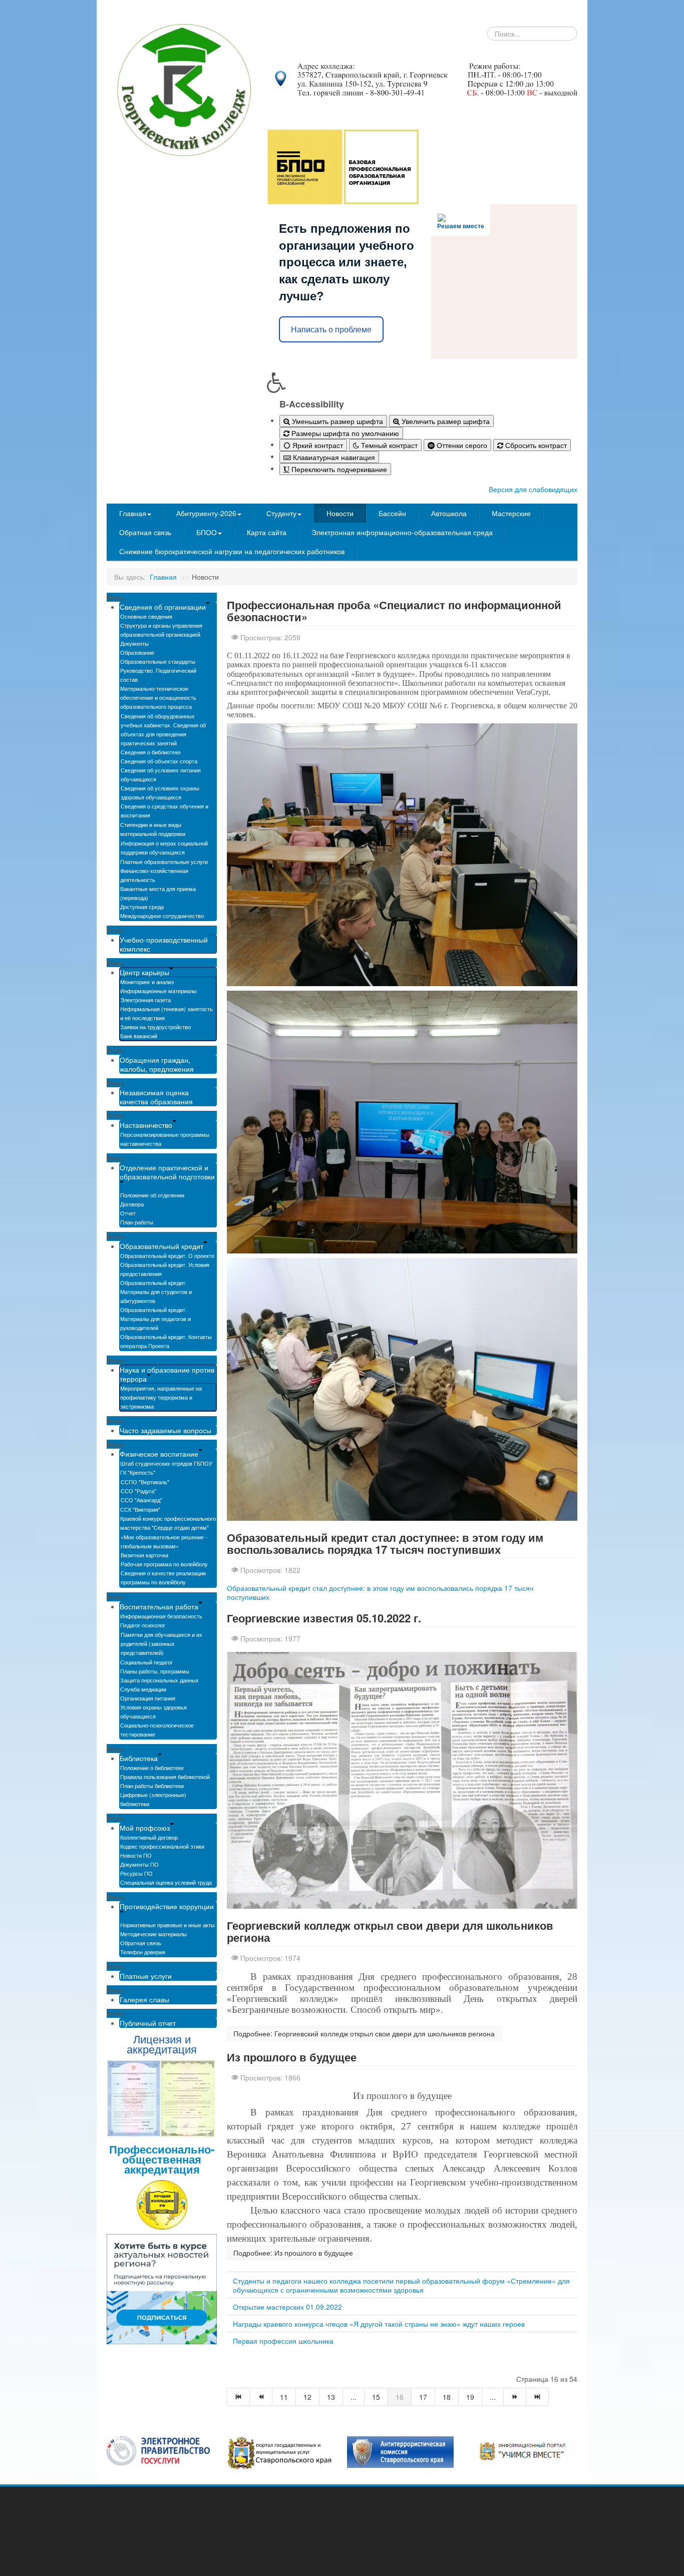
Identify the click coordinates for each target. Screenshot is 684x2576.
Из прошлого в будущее (292, 2057)
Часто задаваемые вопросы (165, 1430)
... (354, 2397)
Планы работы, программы (155, 1671)
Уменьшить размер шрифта (336, 421)
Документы (134, 643)
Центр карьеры (144, 972)
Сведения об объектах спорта (159, 761)
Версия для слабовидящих (533, 489)
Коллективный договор (149, 1837)
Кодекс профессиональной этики (162, 1846)
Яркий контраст (317, 445)
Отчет (128, 1213)
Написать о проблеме (331, 330)
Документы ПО (139, 1864)
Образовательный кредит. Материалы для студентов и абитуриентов (156, 1292)
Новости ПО (136, 1855)
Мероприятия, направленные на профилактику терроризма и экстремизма (161, 1397)
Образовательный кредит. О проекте (167, 1255)
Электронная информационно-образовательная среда (402, 532)
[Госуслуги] (158, 2450)
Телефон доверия (143, 1952)
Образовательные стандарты (158, 661)
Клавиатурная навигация (333, 457)
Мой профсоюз (145, 1828)
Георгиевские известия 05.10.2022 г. (324, 1618)
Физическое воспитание (159, 1454)
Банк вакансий (139, 1036)
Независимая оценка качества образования (156, 1097)
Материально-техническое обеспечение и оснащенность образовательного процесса (158, 697)
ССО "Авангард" (141, 1500)
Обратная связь (145, 532)
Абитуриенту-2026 (206, 513)
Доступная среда (142, 907)
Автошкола (449, 513)
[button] (422, 382)
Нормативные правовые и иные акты (167, 1925)
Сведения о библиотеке (151, 752)
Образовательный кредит (161, 1246)
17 (423, 2397)
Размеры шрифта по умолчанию (344, 433)
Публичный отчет (148, 2023)
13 (331, 2397)
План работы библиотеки (152, 1786)
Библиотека (139, 1758)
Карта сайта (267, 532)
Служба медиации (143, 1689)
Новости (340, 513)
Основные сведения (146, 616)
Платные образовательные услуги (164, 862)
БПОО (207, 532)
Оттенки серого (461, 445)
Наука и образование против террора (167, 1374)
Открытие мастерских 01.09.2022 (287, 2307)
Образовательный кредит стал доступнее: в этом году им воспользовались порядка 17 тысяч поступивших (385, 1543)
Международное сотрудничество (162, 916)
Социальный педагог (146, 1662)
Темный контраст (388, 445)
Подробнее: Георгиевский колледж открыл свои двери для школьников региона (364, 2033)
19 (470, 2397)
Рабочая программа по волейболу (164, 1564)
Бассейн (392, 513)
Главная (133, 513)
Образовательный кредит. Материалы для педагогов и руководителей (155, 1319)
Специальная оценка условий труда (166, 1882)
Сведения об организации (163, 607)
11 (284, 2397)
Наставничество (146, 1125)
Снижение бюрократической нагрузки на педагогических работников (232, 551)
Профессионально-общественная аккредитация (162, 2159)
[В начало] (238, 2397)
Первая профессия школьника (283, 2341)
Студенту (281, 513)
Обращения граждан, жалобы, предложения (157, 1064)
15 (376, 2397)
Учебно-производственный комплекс (164, 944)
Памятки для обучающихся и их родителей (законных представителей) (161, 1643)
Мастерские (511, 513)
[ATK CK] (400, 2451)
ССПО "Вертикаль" (145, 1482)
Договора (132, 1204)
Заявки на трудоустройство (155, 1027)
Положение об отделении (152, 1195)
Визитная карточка (144, 1555)
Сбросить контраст (535, 445)
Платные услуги (146, 1976)
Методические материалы (153, 1934)
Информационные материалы (158, 991)
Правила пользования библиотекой (165, 1777)
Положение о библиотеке (152, 1768)
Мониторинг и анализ (147, 982)
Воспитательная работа (159, 1606)
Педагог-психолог (143, 1625)
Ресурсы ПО (136, 1873)
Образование (137, 652)
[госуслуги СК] (280, 2452)
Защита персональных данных (159, 1680)
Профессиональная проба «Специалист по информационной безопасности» (394, 611)
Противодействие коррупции (167, 1906)
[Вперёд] (515, 2397)
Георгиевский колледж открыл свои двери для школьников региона (390, 1931)
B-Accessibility (312, 404)
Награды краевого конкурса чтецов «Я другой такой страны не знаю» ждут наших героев (379, 2324)
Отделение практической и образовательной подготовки (167, 1172)
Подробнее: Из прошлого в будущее (293, 2253)
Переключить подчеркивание (338, 469)
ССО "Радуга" (138, 1491)
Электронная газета (145, 1000)
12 (307, 2397)
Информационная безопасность (161, 1616)
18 (447, 2397)
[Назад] (261, 2397)
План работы (137, 1222)
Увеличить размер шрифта (445, 421)
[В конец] (538, 2397)
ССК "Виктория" (140, 1509)
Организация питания (148, 1698)
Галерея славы (144, 1999)
